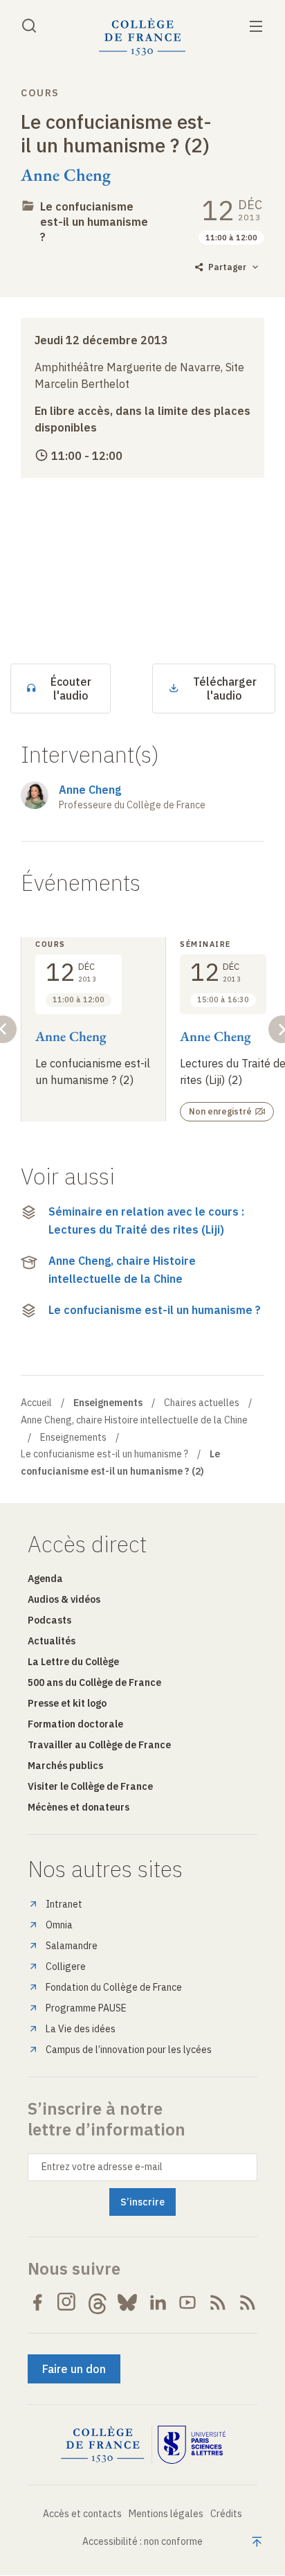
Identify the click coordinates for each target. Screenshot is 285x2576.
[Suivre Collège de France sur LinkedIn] (158, 2302)
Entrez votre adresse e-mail (102, 2167)
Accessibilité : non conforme (142, 2541)
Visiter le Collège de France (90, 1786)
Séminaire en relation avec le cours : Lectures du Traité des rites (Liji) (146, 1220)
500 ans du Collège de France (94, 1682)
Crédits (226, 2514)
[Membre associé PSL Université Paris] (192, 2445)
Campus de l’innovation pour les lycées (129, 2050)
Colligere (66, 1966)
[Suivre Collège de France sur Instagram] (67, 2302)
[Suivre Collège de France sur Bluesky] (127, 2302)
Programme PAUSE (86, 2008)
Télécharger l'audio (225, 689)
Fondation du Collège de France (114, 1987)
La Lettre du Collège (73, 1662)
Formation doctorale (75, 1724)
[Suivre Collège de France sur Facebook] (37, 2302)
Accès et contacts (82, 2514)
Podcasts (49, 1620)
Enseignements (73, 1437)
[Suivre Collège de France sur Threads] (98, 2302)
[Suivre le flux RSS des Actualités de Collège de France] (218, 2302)
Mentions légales (166, 2514)
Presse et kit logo (67, 1703)
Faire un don (74, 2369)
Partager (227, 267)
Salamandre (72, 1946)
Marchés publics (65, 1766)
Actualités (52, 1641)
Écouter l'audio (71, 689)
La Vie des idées (81, 2029)
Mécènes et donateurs (79, 1807)
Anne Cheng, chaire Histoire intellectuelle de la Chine (122, 1270)
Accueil (36, 1403)
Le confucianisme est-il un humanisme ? (94, 222)
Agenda (45, 1579)
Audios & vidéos (64, 1599)
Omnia (59, 1925)
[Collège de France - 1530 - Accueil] (142, 37)
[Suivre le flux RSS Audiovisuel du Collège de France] (248, 2302)
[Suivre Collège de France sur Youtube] (187, 2302)
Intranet (64, 1904)
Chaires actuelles (202, 1403)
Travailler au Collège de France (99, 1745)
